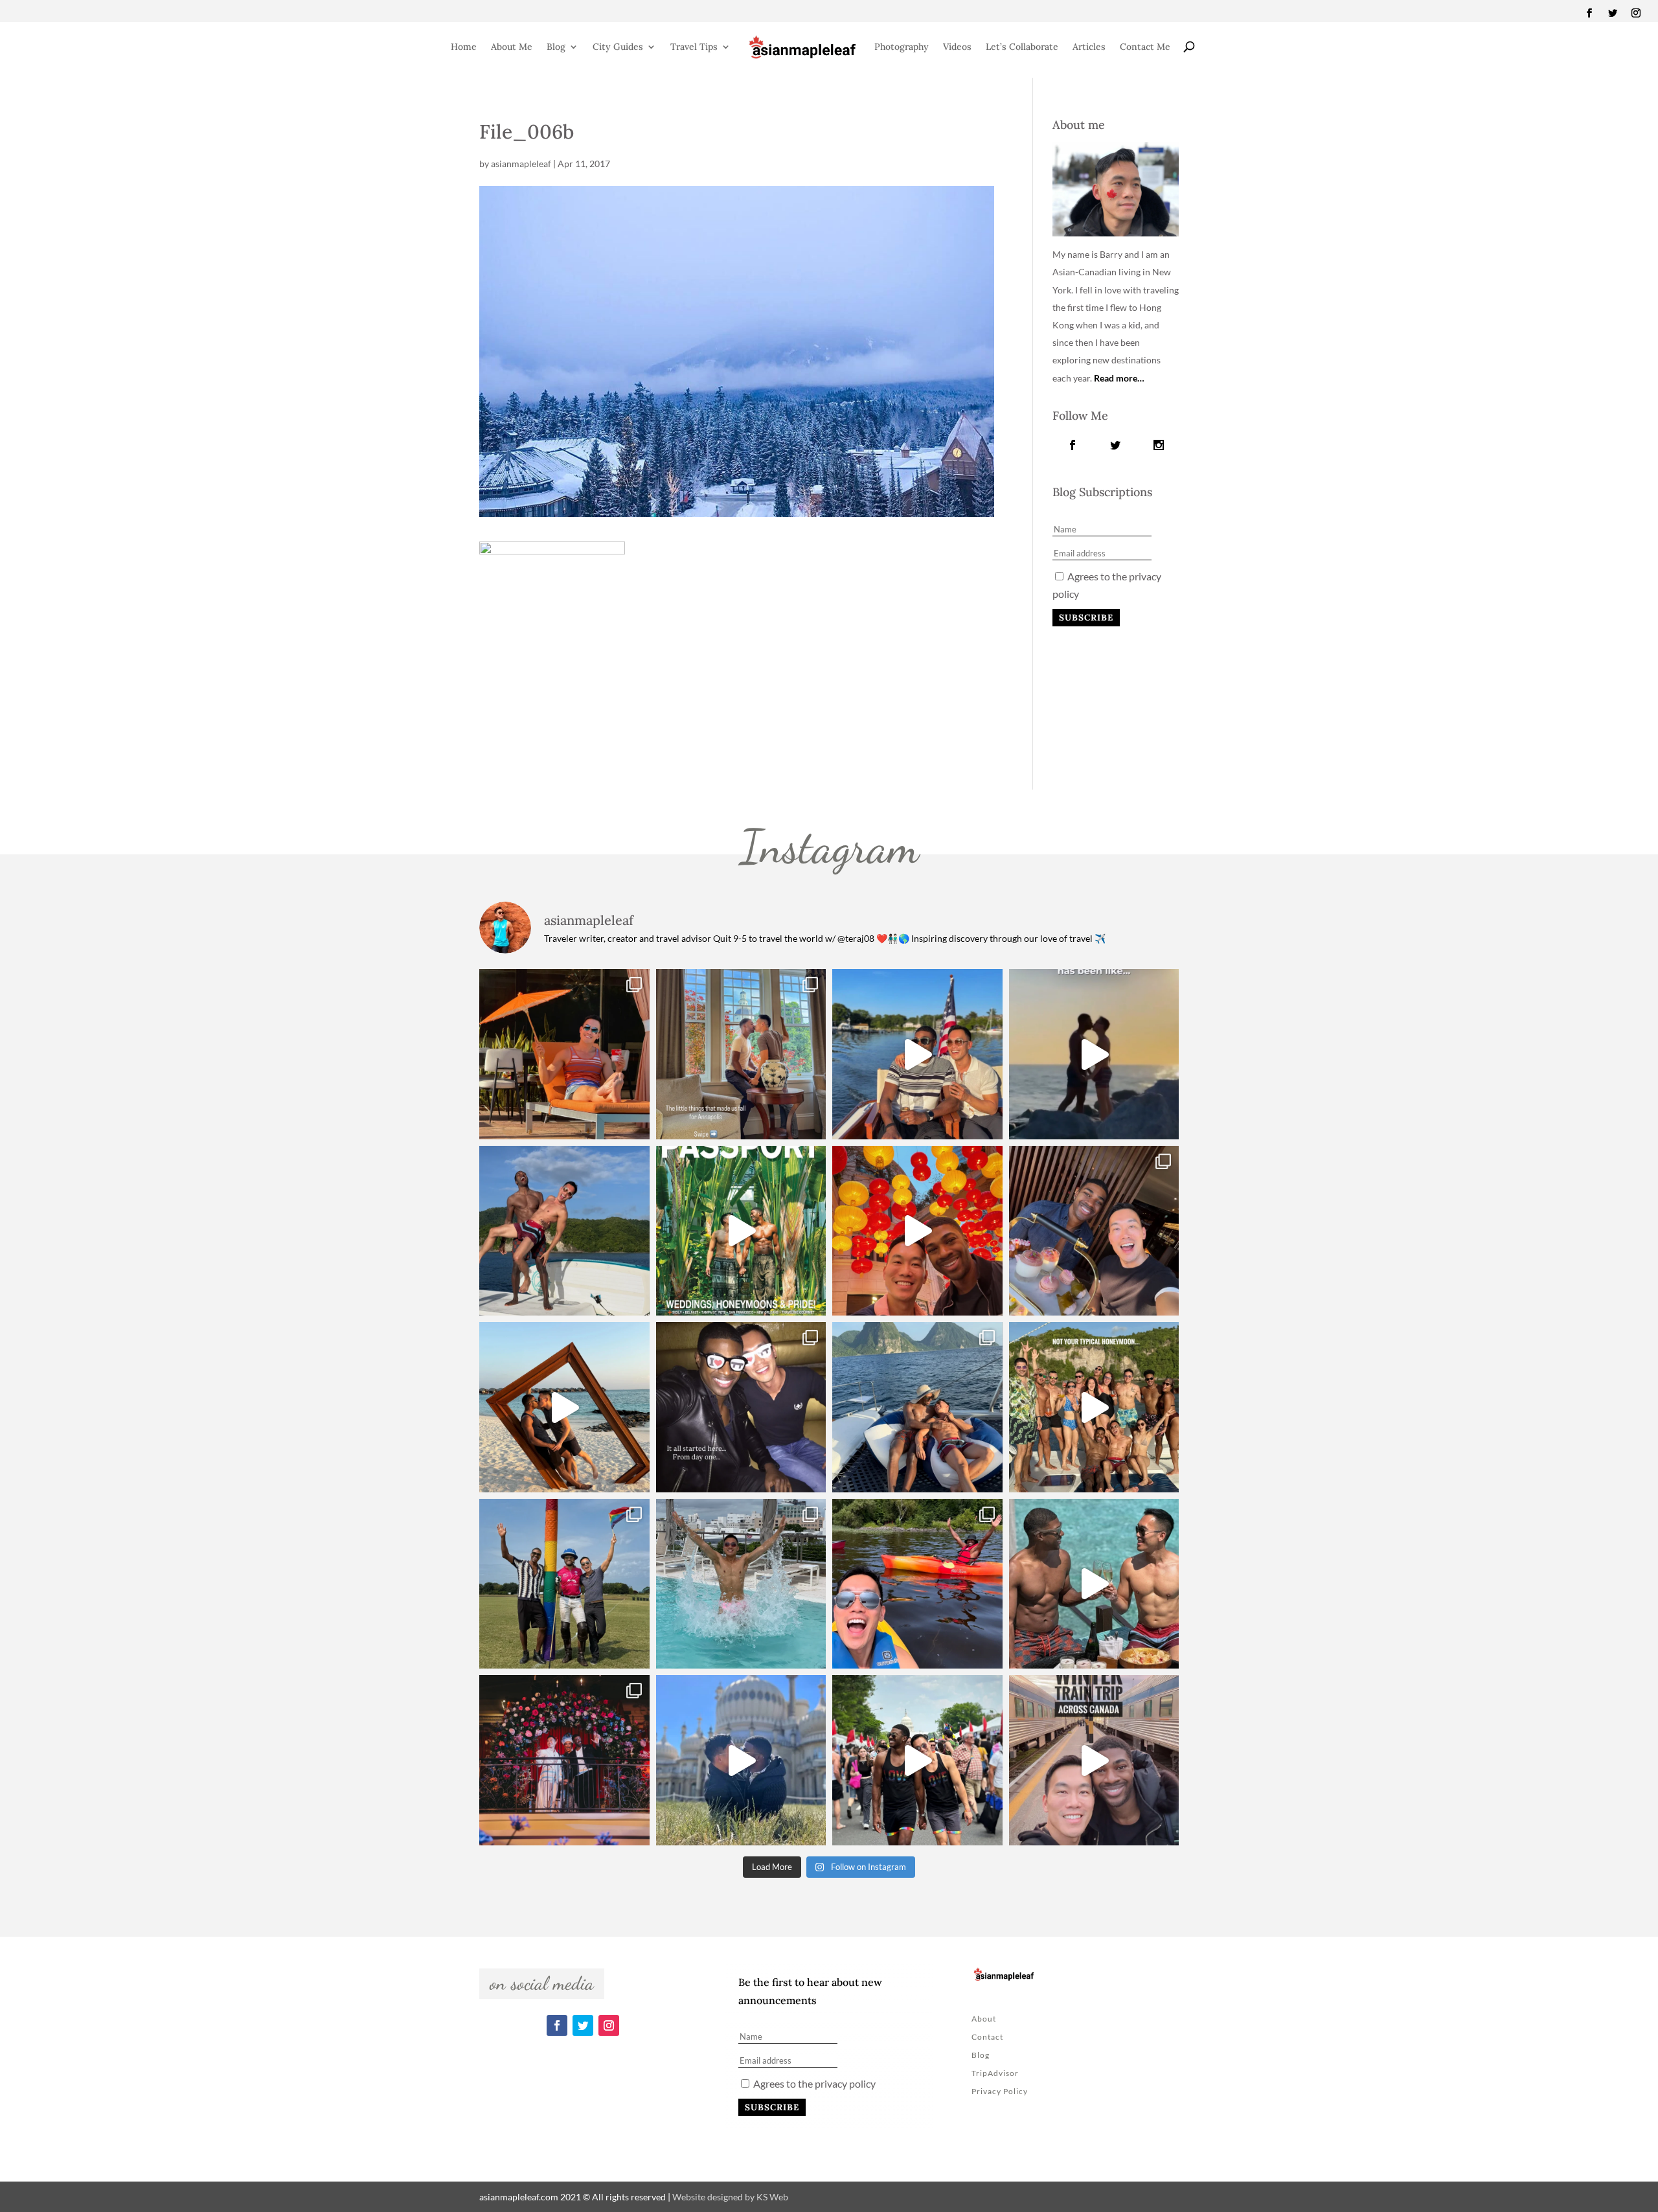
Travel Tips (694, 47)
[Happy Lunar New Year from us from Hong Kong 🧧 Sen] (917, 1231)
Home (464, 47)
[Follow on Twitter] (1613, 13)
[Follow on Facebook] (1589, 13)
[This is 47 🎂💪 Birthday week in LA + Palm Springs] (564, 1054)
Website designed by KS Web (730, 2197)
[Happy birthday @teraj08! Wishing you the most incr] (741, 1760)
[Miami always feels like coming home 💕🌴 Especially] (741, 1584)
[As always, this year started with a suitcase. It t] (564, 1407)
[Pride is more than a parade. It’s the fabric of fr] (917, 1760)
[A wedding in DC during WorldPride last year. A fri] (741, 1231)
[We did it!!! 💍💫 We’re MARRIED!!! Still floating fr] (564, 1760)
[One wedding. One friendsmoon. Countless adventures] (1094, 1054)
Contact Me (1145, 47)
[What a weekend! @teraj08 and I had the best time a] (564, 1584)
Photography (902, 47)
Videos (957, 47)
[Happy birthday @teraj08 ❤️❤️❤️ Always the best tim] (564, 1231)
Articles (1089, 47)
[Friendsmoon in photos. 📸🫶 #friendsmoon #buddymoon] (917, 1407)
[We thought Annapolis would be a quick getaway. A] (917, 1054)
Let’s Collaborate (1022, 47)
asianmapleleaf (521, 164)
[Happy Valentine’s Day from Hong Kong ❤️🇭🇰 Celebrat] (1094, 1231)
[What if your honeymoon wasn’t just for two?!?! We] (1094, 1407)
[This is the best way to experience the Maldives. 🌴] (1094, 1584)
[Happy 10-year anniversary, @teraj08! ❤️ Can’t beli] (741, 1407)
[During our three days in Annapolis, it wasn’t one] (741, 1054)
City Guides (618, 47)
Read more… (1119, 378)
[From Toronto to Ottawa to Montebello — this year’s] (917, 1584)
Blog (556, 47)
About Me (512, 47)
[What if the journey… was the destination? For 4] (1094, 1760)
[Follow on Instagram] (1636, 13)
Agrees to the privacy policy (813, 2083)
